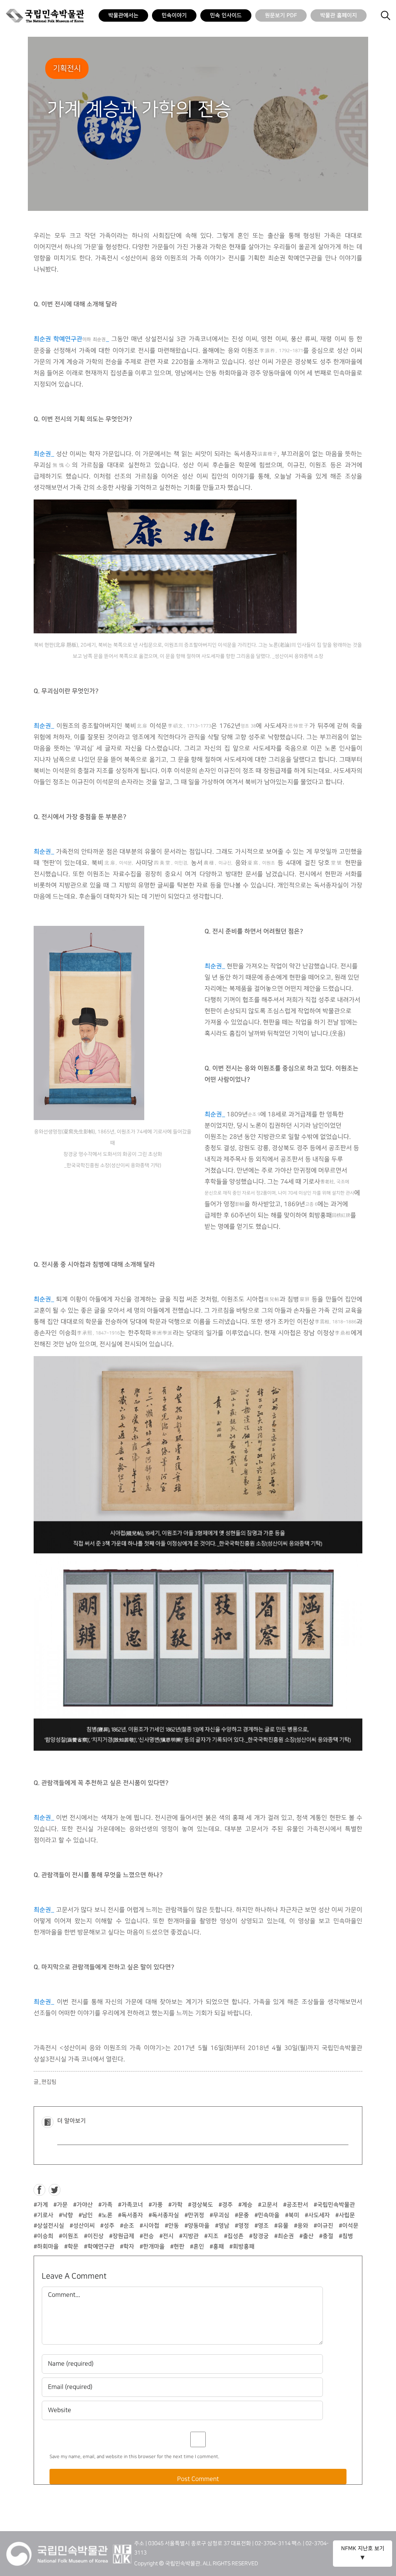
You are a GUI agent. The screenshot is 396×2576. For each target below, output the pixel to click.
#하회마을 (46, 2247)
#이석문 (349, 2226)
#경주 (226, 2205)
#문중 (242, 2215)
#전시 (166, 2236)
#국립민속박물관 (334, 2205)
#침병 (346, 2236)
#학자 (127, 2247)
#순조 (127, 2226)
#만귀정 (194, 2215)
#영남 (222, 2226)
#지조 (211, 2236)
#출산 (306, 2236)
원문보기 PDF (281, 15)
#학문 (71, 2247)
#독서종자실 (164, 2215)
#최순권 (284, 2236)
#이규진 (323, 2226)
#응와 (301, 2226)
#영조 (262, 2226)
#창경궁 (259, 2236)
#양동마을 (197, 2226)
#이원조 (69, 2236)
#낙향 (66, 2215)
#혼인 (197, 2247)
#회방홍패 (242, 2247)
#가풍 (156, 2205)
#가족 (105, 2205)
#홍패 (217, 2247)
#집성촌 (234, 2236)
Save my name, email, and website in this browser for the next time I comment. (134, 2457)
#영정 (242, 2226)
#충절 (326, 2236)
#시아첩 (149, 2226)
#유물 (281, 2226)
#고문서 (268, 2205)
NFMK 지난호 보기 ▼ (363, 2553)
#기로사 (44, 2215)
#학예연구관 (99, 2247)
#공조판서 (296, 2205)
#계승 (245, 2205)
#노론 (105, 2215)
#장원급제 (122, 2236)
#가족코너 (131, 2205)
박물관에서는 (123, 15)
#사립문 (345, 2215)
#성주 (107, 2226)
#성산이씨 (82, 2226)
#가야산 (83, 2205)
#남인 (86, 2215)
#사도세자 (317, 2215)
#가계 (41, 2205)
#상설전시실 (49, 2226)
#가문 (61, 2205)
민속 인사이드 (226, 15)
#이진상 (94, 2236)
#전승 (147, 2236)
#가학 (175, 2205)
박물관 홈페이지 (339, 15)
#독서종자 (131, 2215)
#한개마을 (152, 2247)
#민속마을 (267, 2215)
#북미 (292, 2215)
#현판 (177, 2247)
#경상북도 (201, 2205)
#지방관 (189, 2236)
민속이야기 (174, 15)
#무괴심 (219, 2215)
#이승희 (44, 2236)
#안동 (172, 2226)
